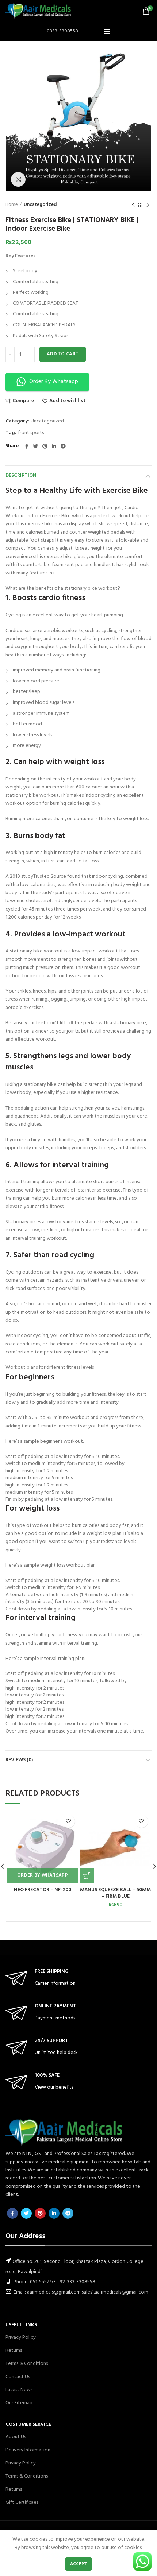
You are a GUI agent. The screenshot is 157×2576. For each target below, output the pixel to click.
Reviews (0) (19, 1760)
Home (12, 205)
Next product (148, 205)
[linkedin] (54, 446)
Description (21, 476)
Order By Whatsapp (43, 1875)
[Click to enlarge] (18, 179)
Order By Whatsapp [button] (54, 382)
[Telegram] (63, 446)
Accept (79, 2564)
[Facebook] (27, 446)
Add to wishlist (68, 401)
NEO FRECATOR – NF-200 (43, 1890)
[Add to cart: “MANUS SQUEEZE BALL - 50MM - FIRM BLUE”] (87, 1876)
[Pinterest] (45, 446)
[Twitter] (35, 446)
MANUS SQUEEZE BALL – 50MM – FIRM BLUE (115, 1893)
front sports (31, 433)
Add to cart (63, 354)
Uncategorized (40, 205)
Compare (23, 401)
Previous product (133, 205)
